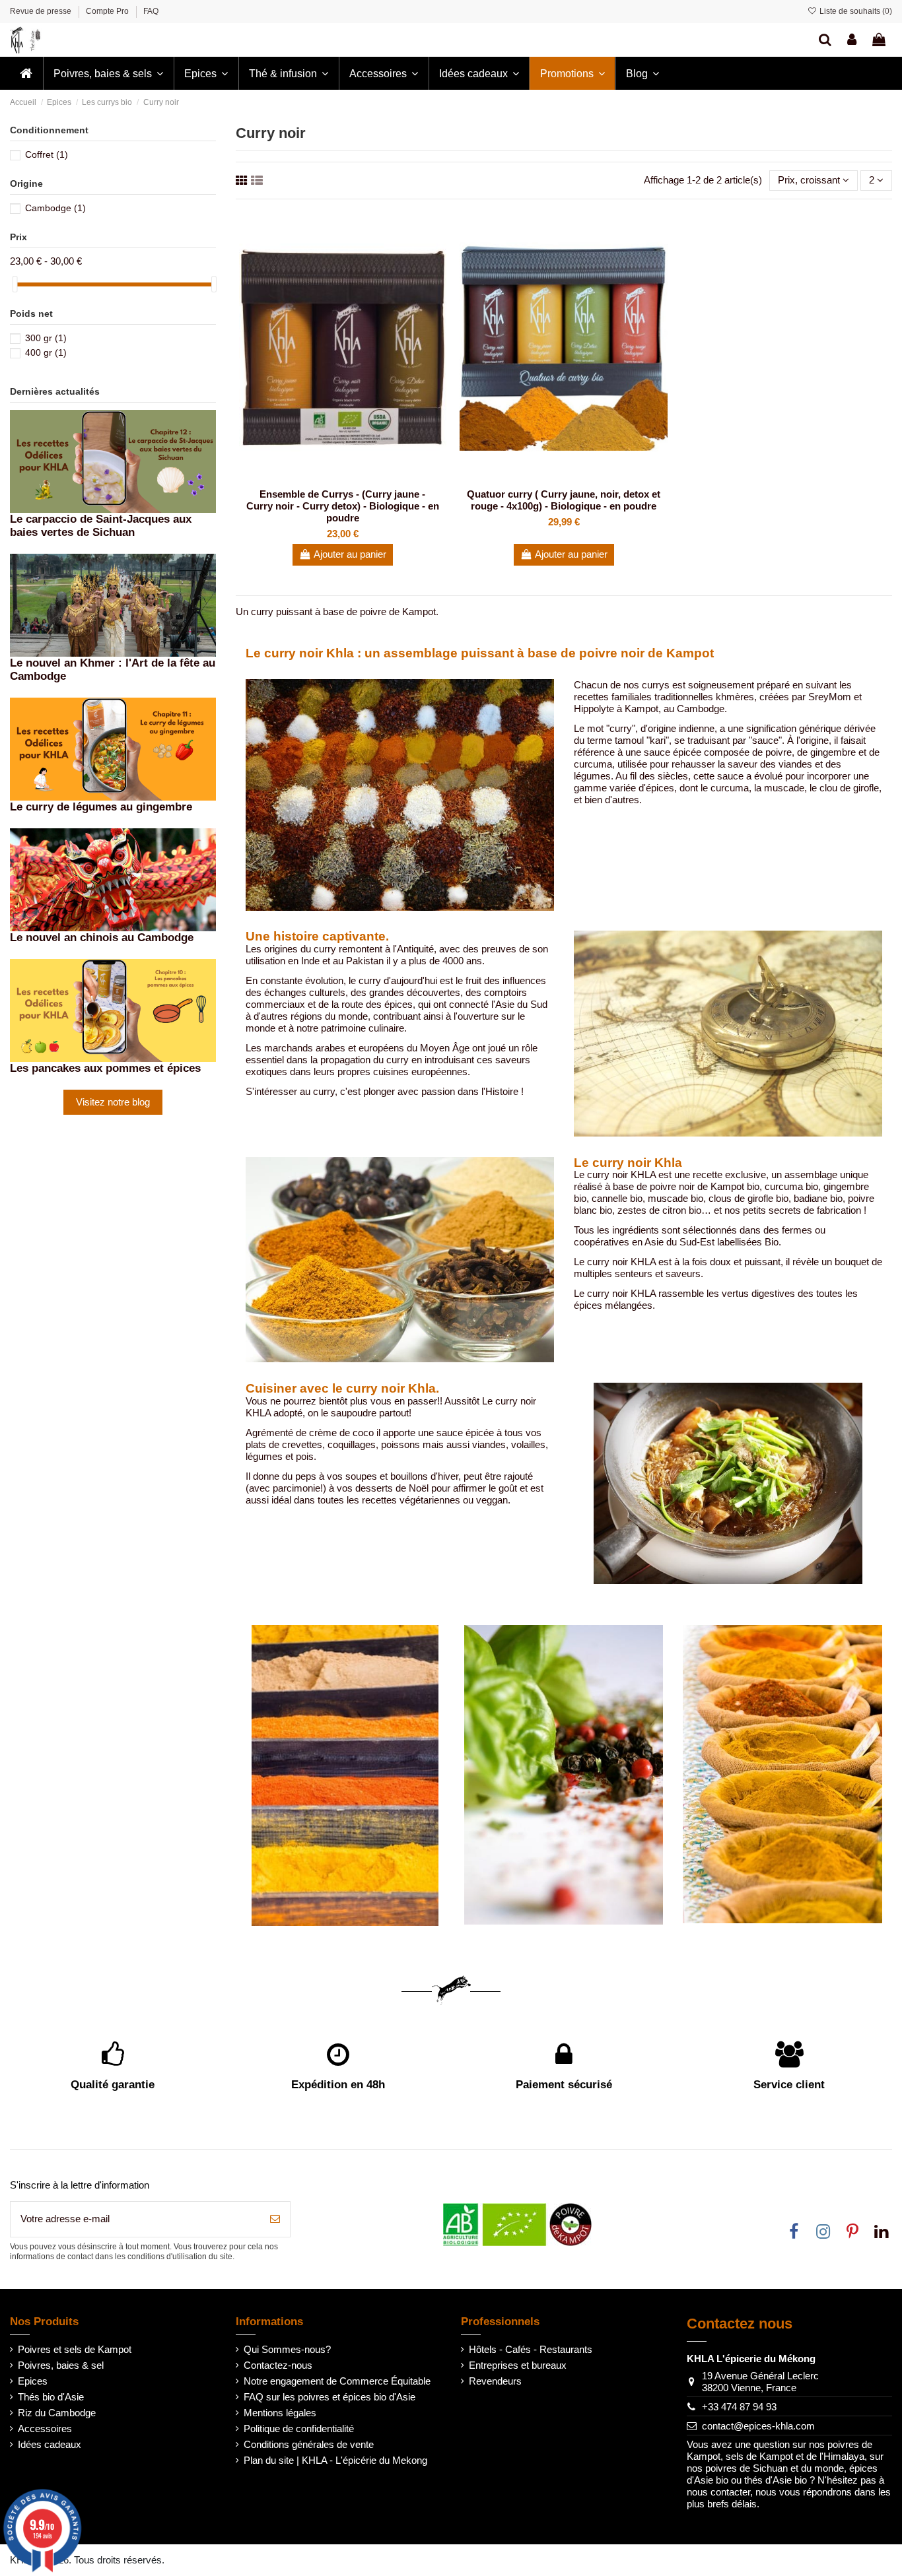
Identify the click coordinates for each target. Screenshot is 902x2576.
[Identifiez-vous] (852, 40)
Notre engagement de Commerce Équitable (337, 2381)
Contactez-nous (278, 2365)
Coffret (47, 154)
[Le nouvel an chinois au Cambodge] (113, 879)
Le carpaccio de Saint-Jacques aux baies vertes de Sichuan (101, 525)
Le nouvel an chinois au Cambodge (102, 937)
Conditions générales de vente (309, 2444)
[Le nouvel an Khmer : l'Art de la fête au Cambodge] (113, 604)
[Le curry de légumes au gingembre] (113, 748)
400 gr (46, 352)
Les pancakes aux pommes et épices (105, 1068)
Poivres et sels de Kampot (75, 2349)
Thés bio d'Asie (51, 2397)
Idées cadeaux (50, 2444)
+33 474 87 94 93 (739, 2407)
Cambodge (55, 208)
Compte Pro (108, 11)
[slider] (15, 284)
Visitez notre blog (113, 1102)
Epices (33, 2381)
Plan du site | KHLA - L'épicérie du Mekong (335, 2460)
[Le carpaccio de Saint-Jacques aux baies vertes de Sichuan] (113, 460)
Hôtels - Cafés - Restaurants (531, 2349)
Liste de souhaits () (855, 11)
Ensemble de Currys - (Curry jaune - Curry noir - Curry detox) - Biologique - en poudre (343, 506)
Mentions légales (280, 2413)
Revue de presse (42, 11)
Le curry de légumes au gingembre (101, 807)
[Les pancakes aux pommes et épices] (113, 1009)
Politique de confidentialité (299, 2428)
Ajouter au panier (350, 554)
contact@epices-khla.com (758, 2426)
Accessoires (45, 2428)
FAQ (151, 11)
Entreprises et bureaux (518, 2365)
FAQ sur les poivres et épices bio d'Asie (330, 2397)
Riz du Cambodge (57, 2413)
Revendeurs (495, 2381)
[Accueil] (26, 73)
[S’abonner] (275, 2219)
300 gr (46, 338)
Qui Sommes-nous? (287, 2349)
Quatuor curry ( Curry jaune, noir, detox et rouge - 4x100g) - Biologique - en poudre (564, 500)
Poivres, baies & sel (61, 2365)
